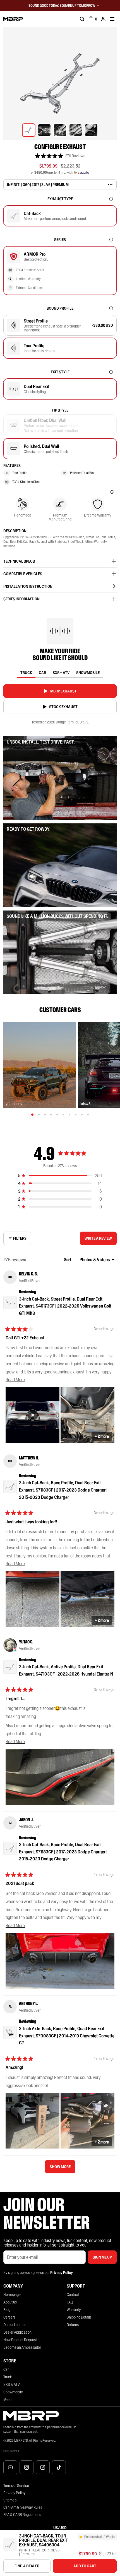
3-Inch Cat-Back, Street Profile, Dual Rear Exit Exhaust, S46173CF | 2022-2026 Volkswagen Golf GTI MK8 (65, 1306)
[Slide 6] (63, 1115)
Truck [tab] (26, 673)
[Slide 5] (57, 1115)
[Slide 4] (51, 1115)
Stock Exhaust (63, 707)
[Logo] (13, 19)
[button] (60, 156)
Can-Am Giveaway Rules (23, 2507)
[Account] (103, 19)
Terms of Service (16, 2486)
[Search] (82, 19)
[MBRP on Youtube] (10, 2467)
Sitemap (10, 2500)
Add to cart (85, 2566)
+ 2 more (102, 1436)
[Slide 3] (45, 1115)
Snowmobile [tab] (88, 673)
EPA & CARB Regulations (22, 2515)
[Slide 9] (82, 1115)
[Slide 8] (76, 1115)
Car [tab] (42, 673)
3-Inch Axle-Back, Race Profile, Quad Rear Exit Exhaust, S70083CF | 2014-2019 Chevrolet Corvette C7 (67, 2036)
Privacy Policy (15, 2493)
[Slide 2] (39, 1115)
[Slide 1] (32, 1115)
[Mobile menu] (112, 19)
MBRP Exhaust (63, 691)
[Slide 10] (88, 1115)
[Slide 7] (69, 1115)
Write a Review (100, 1240)
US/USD (60, 2528)
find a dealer (27, 2566)
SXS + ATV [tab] (61, 673)
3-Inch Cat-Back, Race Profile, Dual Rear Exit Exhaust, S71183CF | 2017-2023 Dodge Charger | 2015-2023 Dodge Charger (63, 1490)
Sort (68, 1260)
